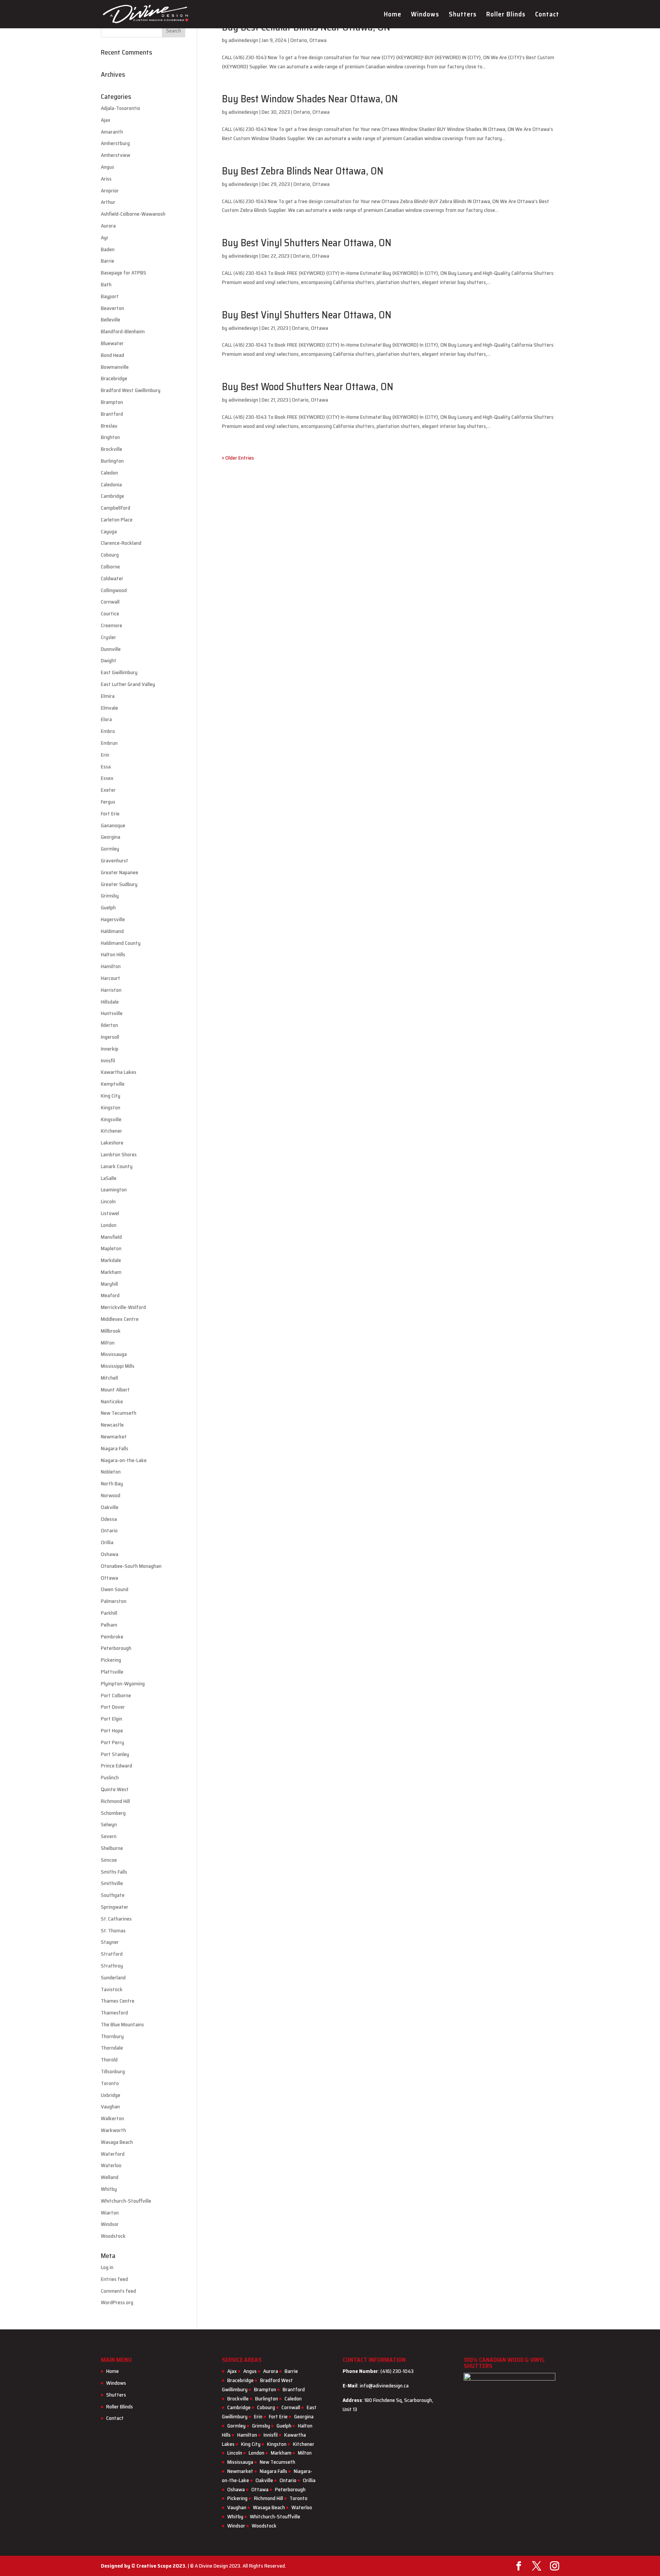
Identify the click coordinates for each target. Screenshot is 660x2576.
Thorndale (112, 2048)
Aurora (108, 226)
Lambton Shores (119, 1154)
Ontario (299, 40)
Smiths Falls (114, 1872)
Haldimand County (121, 943)
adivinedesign (243, 40)
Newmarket (114, 1436)
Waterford (113, 2154)
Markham (111, 1272)
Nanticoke (112, 1401)
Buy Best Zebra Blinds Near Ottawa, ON (303, 171)
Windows (425, 15)
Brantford (112, 414)
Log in (107, 2267)
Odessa (109, 1519)
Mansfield (111, 1237)
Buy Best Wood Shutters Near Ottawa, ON (308, 387)
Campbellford (116, 508)
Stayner (110, 1942)
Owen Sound (115, 1589)
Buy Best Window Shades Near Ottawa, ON (310, 99)
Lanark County (117, 1166)
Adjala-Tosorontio (121, 108)
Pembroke (112, 1637)
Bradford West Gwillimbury (131, 390)
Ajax (106, 120)
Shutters (463, 15)
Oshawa (110, 1554)
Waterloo (111, 2165)
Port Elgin (112, 1719)
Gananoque (113, 825)
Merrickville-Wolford (123, 1307)
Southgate (113, 1895)
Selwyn (109, 1824)
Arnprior (110, 190)
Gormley (110, 849)
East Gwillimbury (119, 672)
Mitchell (109, 1378)
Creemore (112, 625)
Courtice (110, 613)
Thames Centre (118, 2001)
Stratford (112, 1954)
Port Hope (112, 1730)
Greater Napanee (120, 872)
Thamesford (114, 2013)
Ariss (106, 179)
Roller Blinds (506, 15)
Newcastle (112, 1425)
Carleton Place (117, 520)
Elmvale (109, 708)
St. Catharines (116, 1919)
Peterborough (116, 1648)
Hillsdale (110, 1002)
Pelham (109, 1625)
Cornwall (110, 602)
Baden (108, 249)
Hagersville (113, 919)
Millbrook (111, 1331)
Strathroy (112, 1966)
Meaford (110, 1295)
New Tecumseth (119, 1413)
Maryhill (109, 1284)
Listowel (110, 1213)
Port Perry (112, 1742)
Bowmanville (115, 367)
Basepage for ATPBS (124, 273)
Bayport (110, 296)
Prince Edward (116, 1766)
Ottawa (318, 40)
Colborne (110, 567)
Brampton (112, 402)
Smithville (112, 1883)
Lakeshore (112, 1143)
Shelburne (112, 1848)
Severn (109, 1836)
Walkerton (112, 2118)
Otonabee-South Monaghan (131, 1566)
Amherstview (116, 155)
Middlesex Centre (120, 1319)
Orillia (107, 1542)
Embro (108, 731)
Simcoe (109, 1860)
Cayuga (109, 531)
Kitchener (112, 1131)
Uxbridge (111, 2095)
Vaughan (110, 2106)
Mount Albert (115, 1390)
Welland (110, 2177)
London (109, 1225)
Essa (106, 767)
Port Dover (113, 1707)
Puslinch (110, 1777)
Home (393, 15)
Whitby (109, 2189)
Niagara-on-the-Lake (124, 1460)
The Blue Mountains (122, 2024)
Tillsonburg (113, 2071)
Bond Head (112, 355)
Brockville (112, 449)
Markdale (111, 1260)
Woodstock (113, 2236)
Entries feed (114, 2279)
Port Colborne (116, 1695)
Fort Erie (110, 813)
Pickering (111, 1660)
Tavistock (112, 1989)
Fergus (108, 802)
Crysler (108, 637)
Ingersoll (110, 1037)
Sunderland (113, 1977)
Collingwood (114, 590)
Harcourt (111, 978)
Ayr (105, 237)
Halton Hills (113, 954)
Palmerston (114, 1601)
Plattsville (112, 1672)
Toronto (110, 2083)
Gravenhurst (115, 860)
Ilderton (109, 1025)
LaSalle (109, 1178)
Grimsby (110, 896)
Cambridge (112, 496)
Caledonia (111, 484)
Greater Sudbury (119, 884)
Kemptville (113, 1084)
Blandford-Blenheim (123, 331)
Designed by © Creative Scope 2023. (144, 2566)
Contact (547, 15)
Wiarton (110, 2213)
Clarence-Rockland (121, 543)
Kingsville (111, 1119)
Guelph (108, 907)
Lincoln (108, 1201)
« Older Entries (238, 458)
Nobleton (111, 1472)
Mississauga (114, 1354)
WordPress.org (117, 2302)
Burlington (112, 461)
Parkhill (109, 1613)
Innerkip (110, 1049)
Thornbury (112, 2036)
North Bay (112, 1483)
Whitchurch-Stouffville (126, 2201)
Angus (108, 167)
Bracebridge (114, 378)
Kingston (111, 1107)
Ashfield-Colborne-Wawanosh (133, 214)
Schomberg (113, 1813)
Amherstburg (115, 143)
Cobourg (110, 555)
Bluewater (112, 343)
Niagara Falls (115, 1448)
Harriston (111, 990)
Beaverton (112, 308)
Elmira (108, 696)
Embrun (109, 743)
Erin (105, 755)
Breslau (109, 426)
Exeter (108, 790)
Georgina (111, 837)
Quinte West (115, 1789)
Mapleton (111, 1248)
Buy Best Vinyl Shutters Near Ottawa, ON (307, 243)
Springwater (115, 1907)
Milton (108, 1343)
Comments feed (118, 2291)
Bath (106, 284)
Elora (106, 719)
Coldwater (112, 578)
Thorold (109, 2060)
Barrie (108, 261)
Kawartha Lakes (119, 1072)
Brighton (110, 437)
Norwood (111, 1495)
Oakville (110, 1507)
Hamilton (111, 966)
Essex (107, 778)
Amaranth (112, 132)
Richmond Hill (115, 1801)
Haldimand (112, 931)
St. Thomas (113, 1930)
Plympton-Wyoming (123, 1683)
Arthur (108, 202)
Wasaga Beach (117, 2142)
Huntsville (112, 1013)
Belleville (111, 320)
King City (111, 1096)
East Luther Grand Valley (128, 684)
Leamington (114, 1190)
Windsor (110, 2224)
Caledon (109, 473)
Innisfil (108, 1060)
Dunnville (111, 649)
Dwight (109, 660)
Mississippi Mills (118, 1366)
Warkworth (113, 2130)
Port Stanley (115, 1754)
